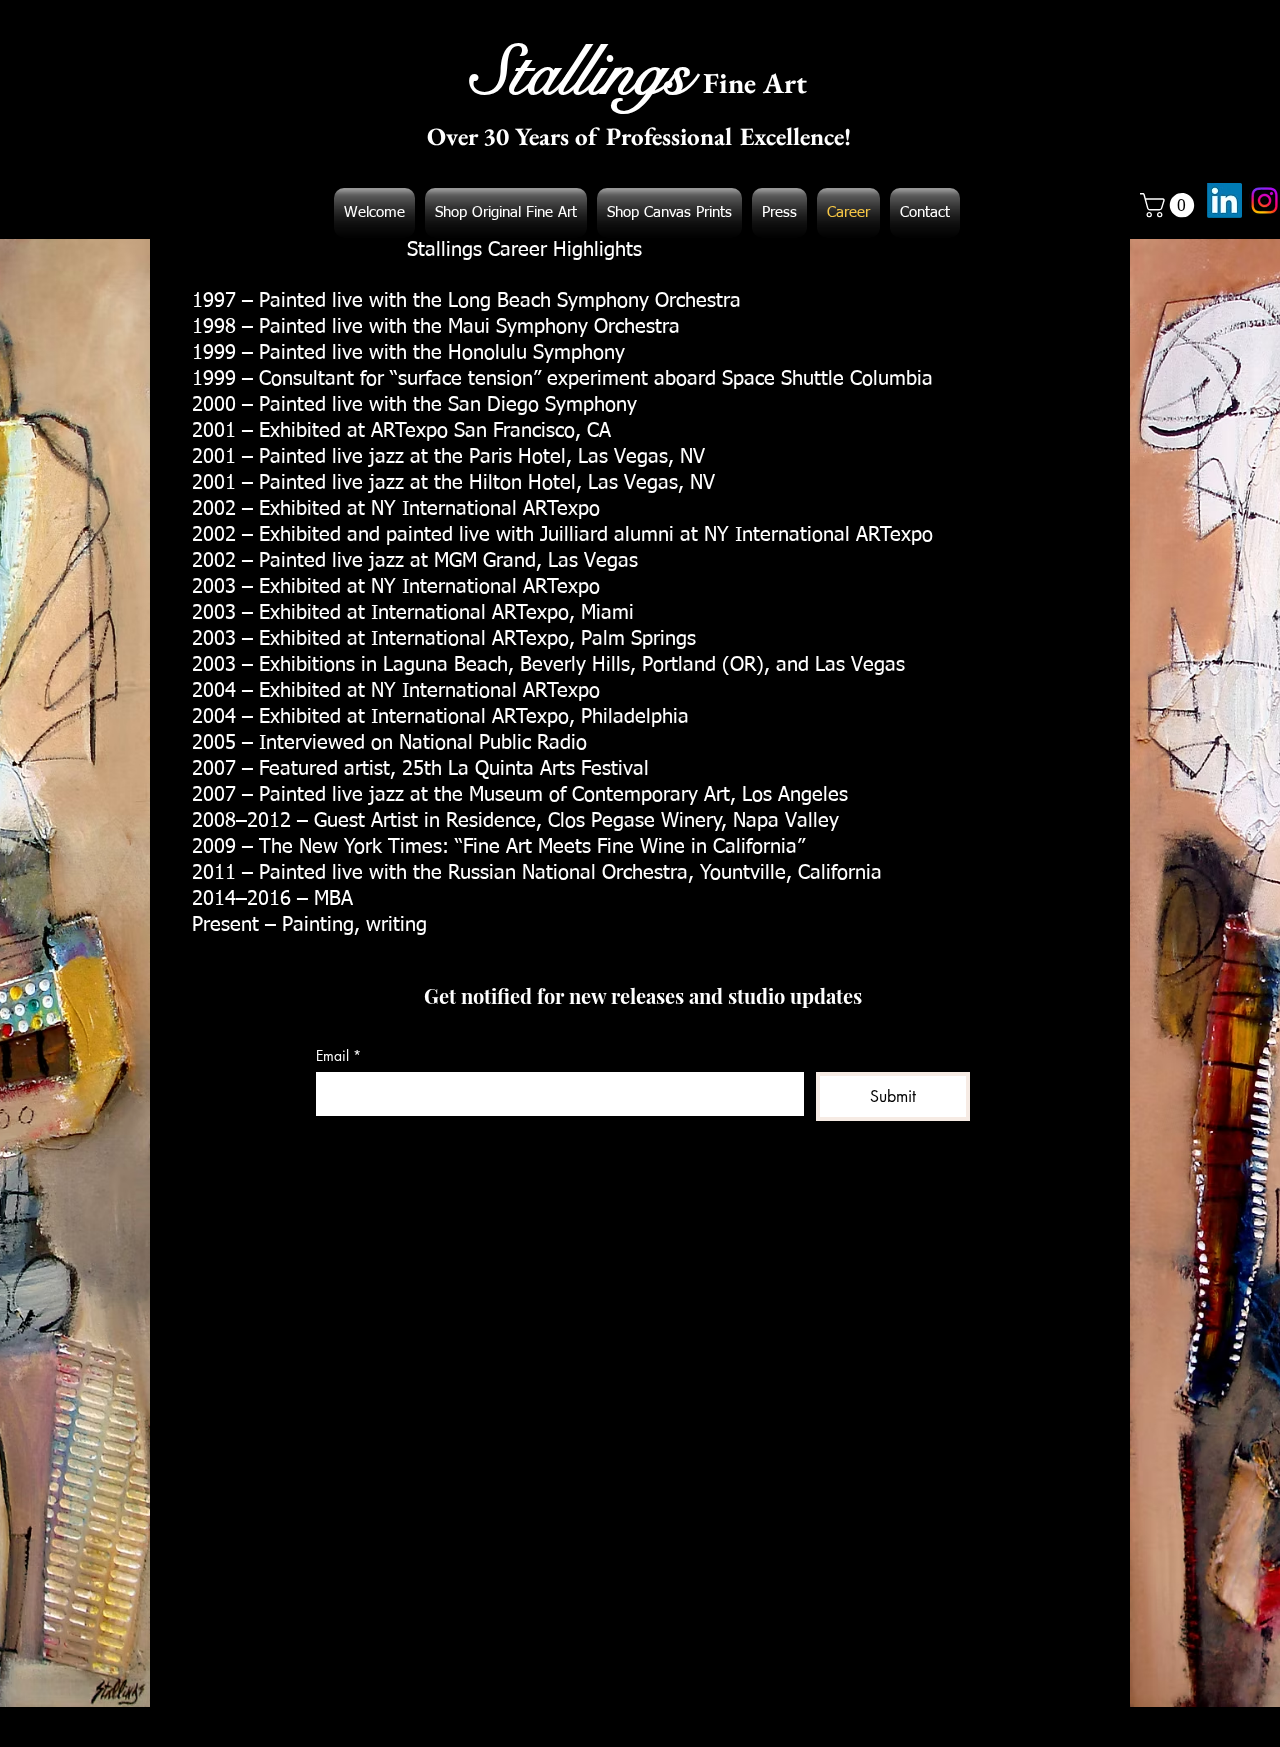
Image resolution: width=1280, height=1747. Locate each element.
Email (338, 1055)
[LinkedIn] (1224, 200)
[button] (1170, 205)
